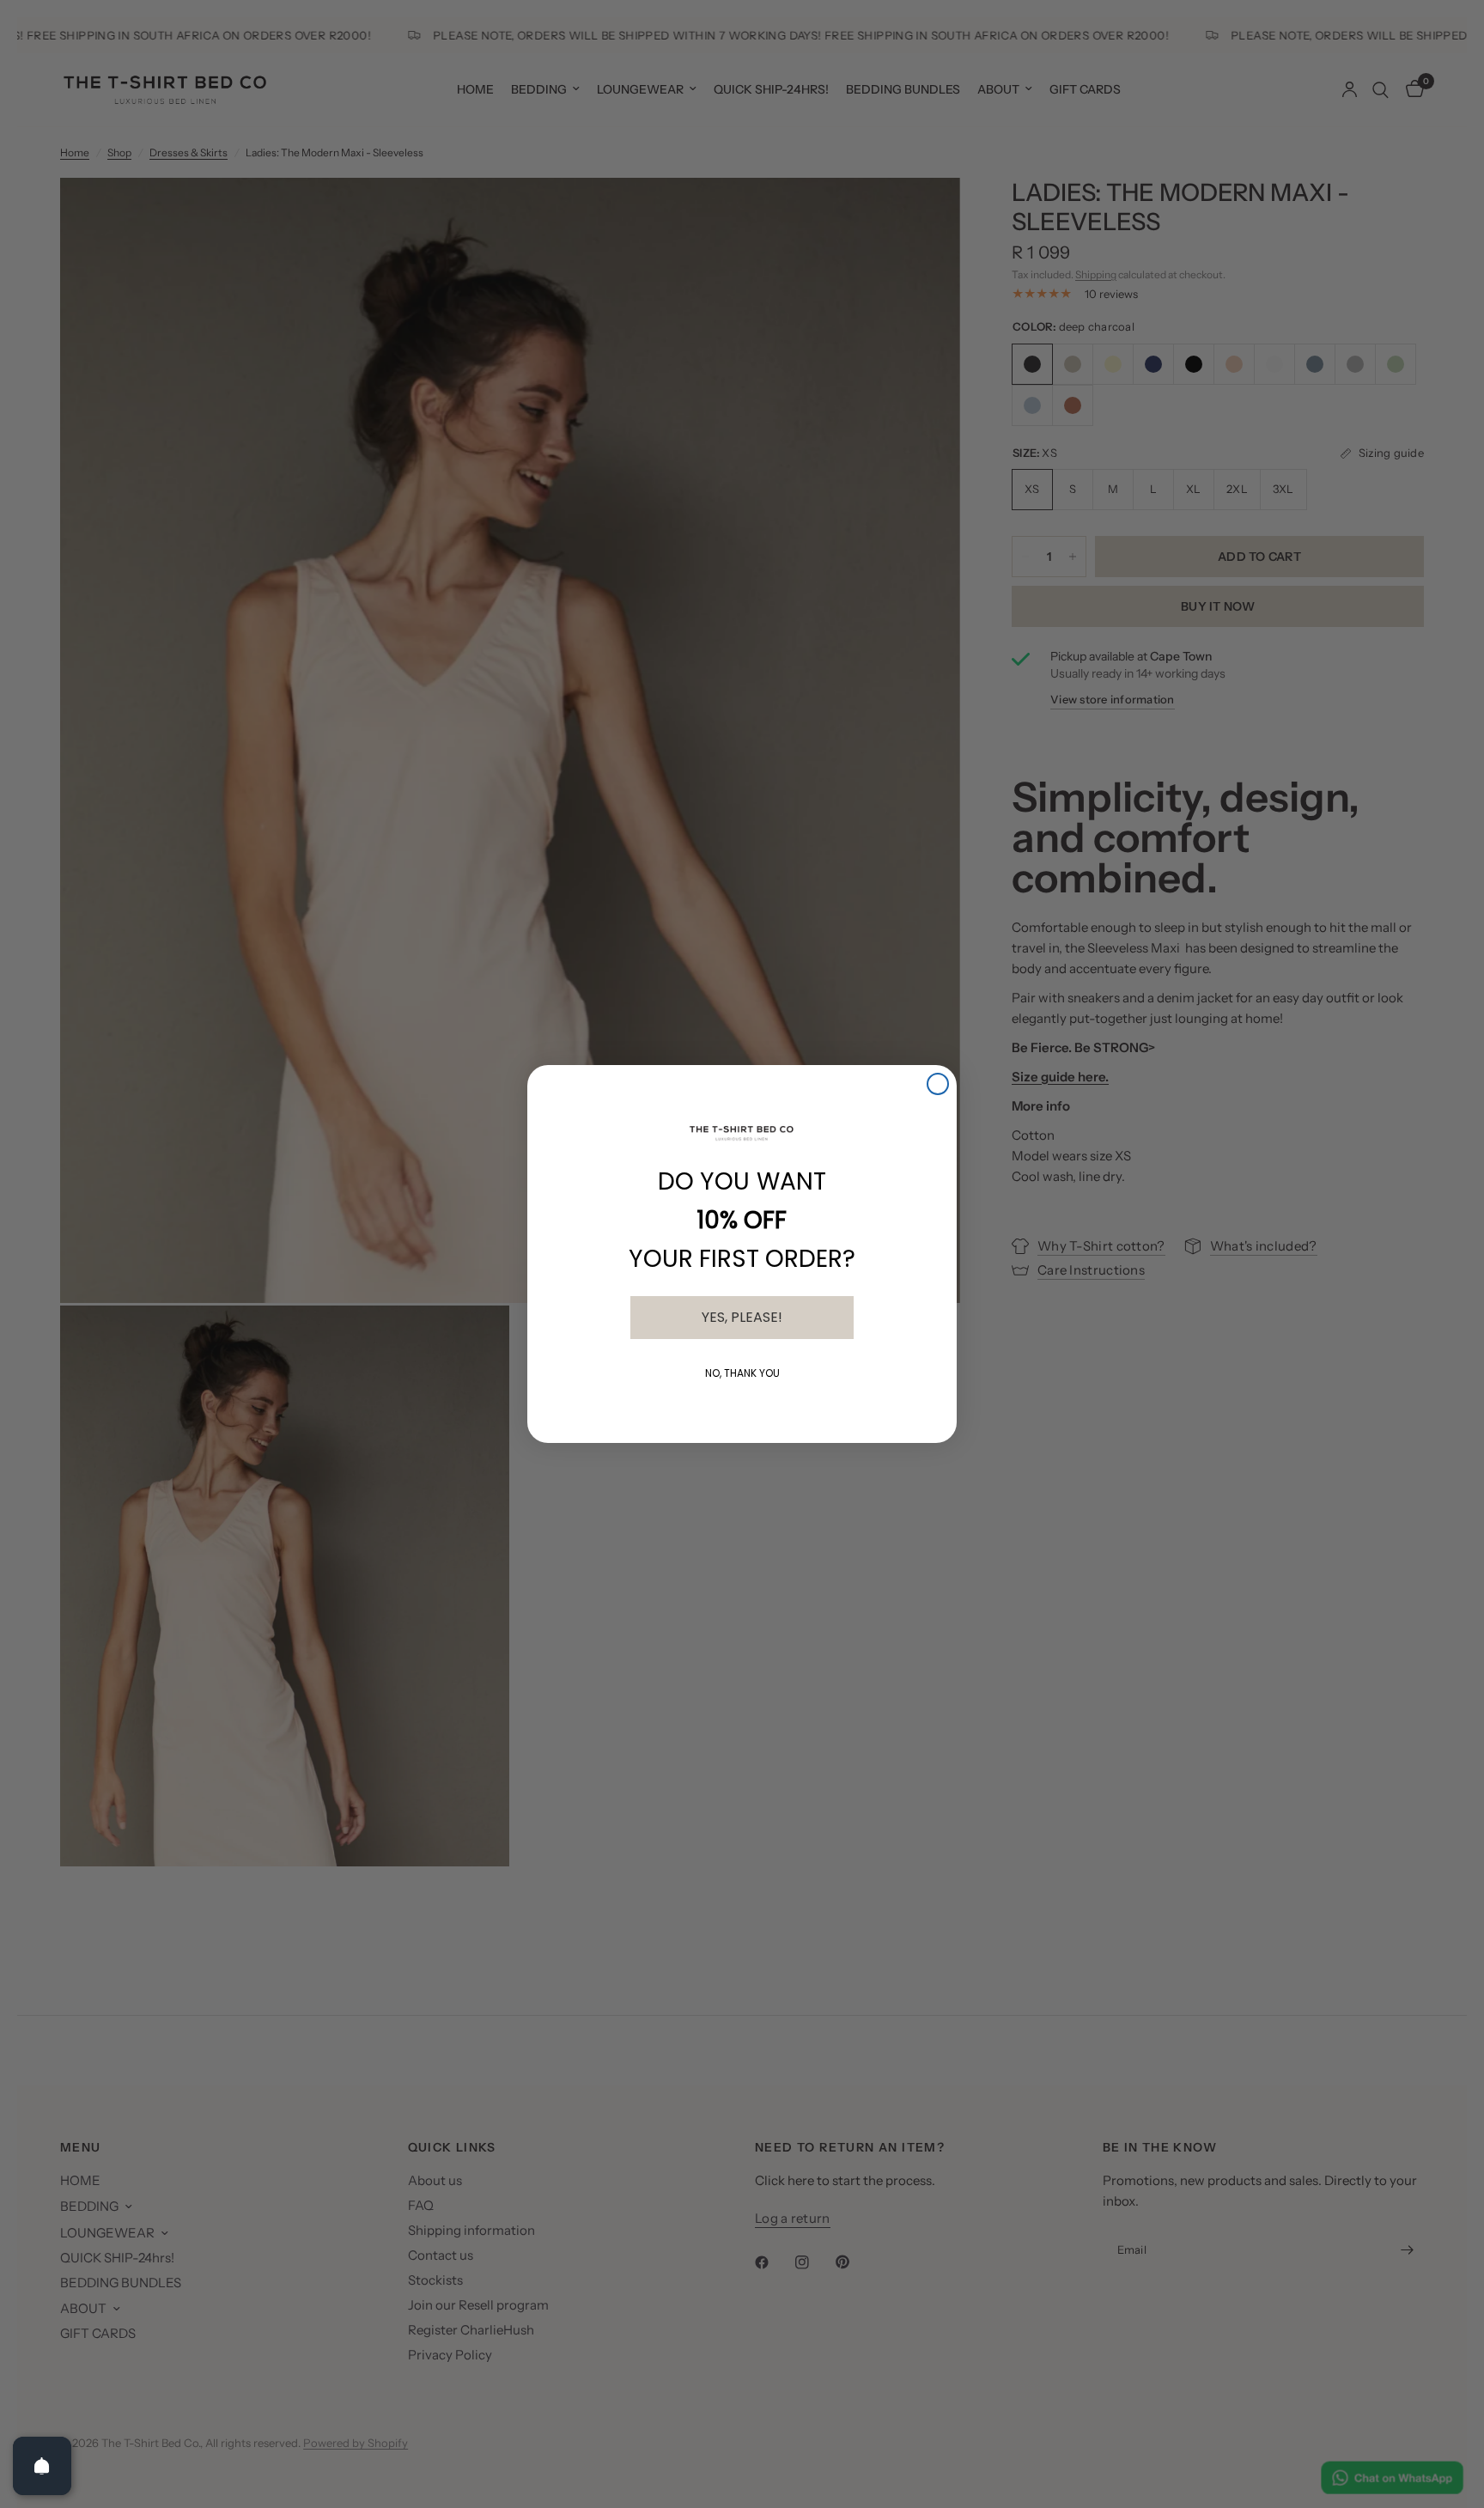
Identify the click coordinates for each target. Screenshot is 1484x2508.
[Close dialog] (938, 1084)
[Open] (42, 2466)
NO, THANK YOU (742, 1373)
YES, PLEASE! (742, 1317)
